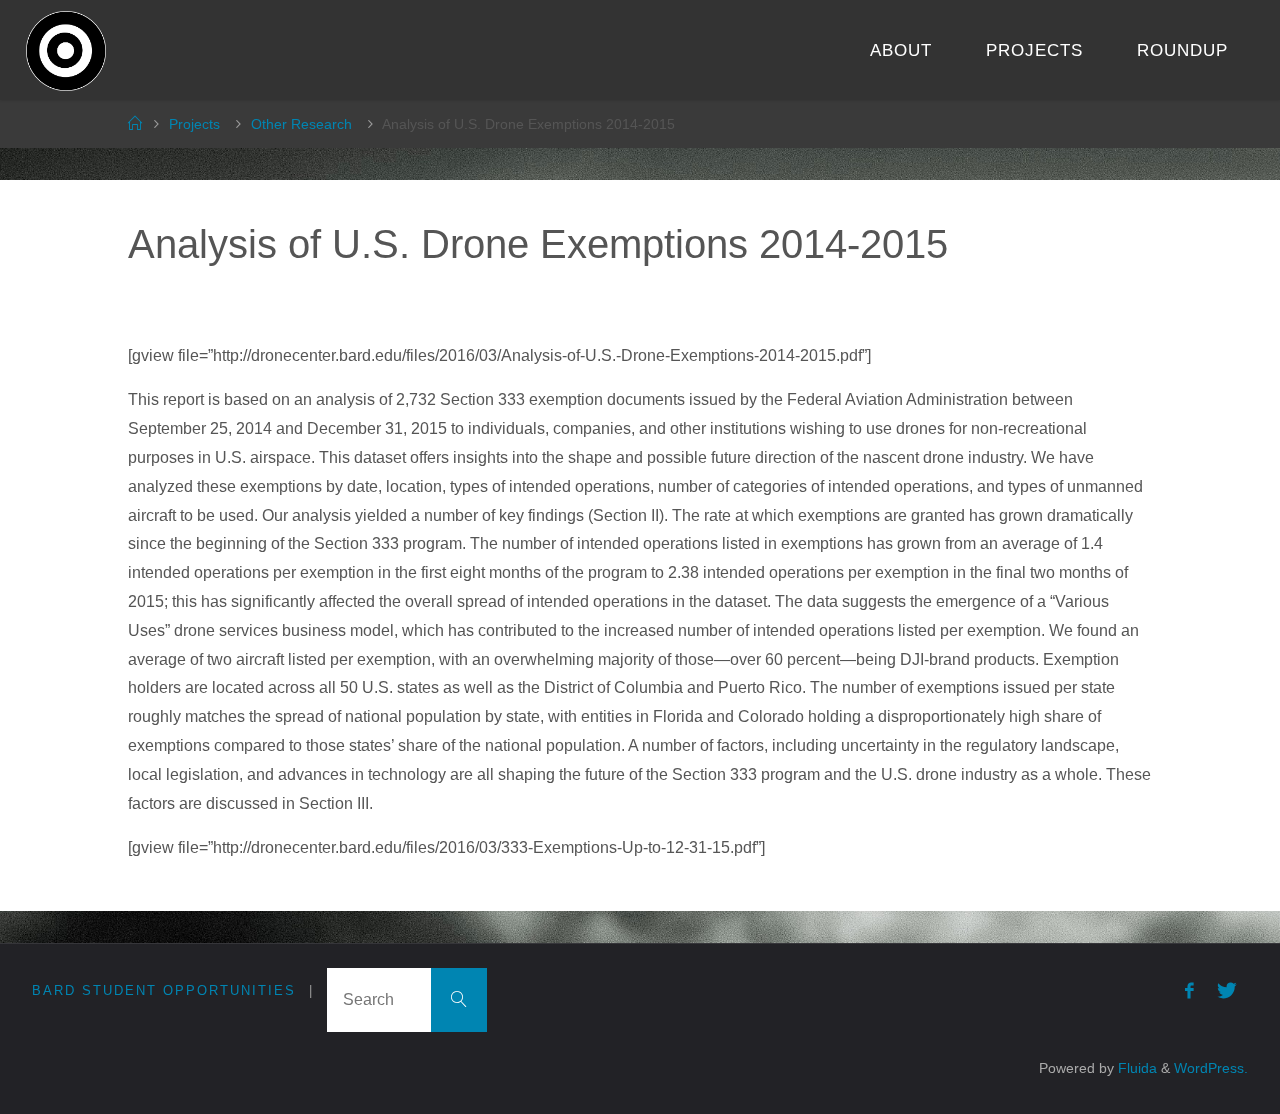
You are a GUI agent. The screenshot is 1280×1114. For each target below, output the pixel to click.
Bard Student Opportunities (164, 990)
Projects (194, 124)
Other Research (301, 124)
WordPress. (1211, 1068)
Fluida (1135, 1068)
